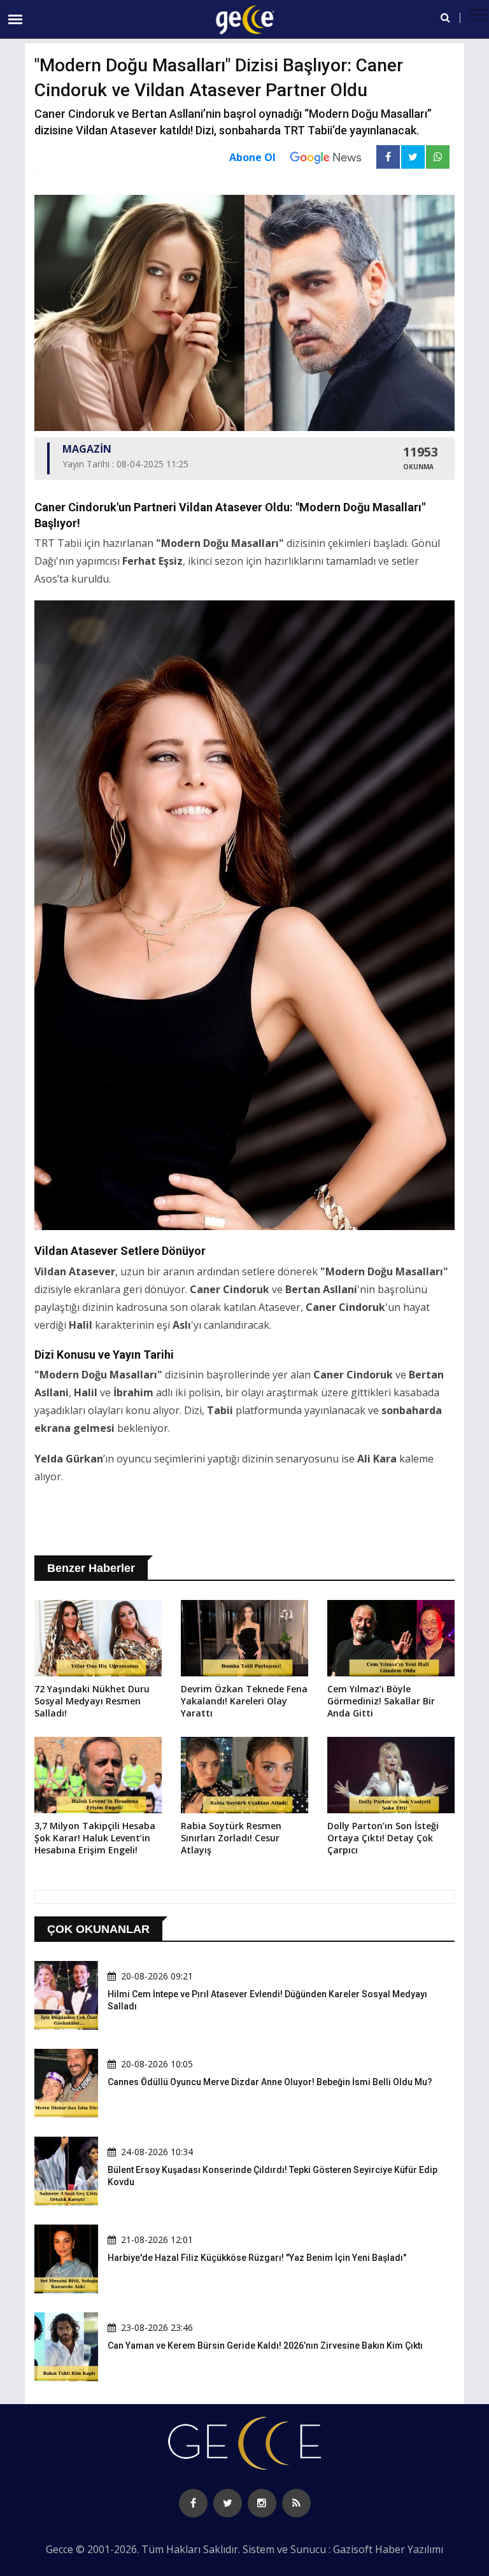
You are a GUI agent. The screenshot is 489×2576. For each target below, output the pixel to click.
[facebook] (193, 2503)
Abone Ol (252, 157)
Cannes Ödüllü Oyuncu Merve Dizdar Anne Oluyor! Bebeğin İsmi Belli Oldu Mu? (270, 2082)
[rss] (296, 2503)
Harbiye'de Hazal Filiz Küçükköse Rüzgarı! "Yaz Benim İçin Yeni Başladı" (257, 2258)
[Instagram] (262, 2503)
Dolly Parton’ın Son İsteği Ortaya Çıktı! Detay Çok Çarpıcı (383, 1838)
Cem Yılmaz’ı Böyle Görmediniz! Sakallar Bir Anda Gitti (381, 1701)
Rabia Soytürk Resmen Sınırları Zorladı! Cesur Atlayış (231, 1838)
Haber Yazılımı (409, 2549)
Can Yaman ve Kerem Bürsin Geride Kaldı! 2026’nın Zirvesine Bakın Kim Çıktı (265, 2346)
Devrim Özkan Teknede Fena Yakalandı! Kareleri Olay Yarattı (244, 1701)
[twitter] (228, 2503)
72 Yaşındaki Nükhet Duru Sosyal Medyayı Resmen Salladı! (92, 1701)
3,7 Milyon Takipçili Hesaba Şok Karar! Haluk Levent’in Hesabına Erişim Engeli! (95, 1838)
